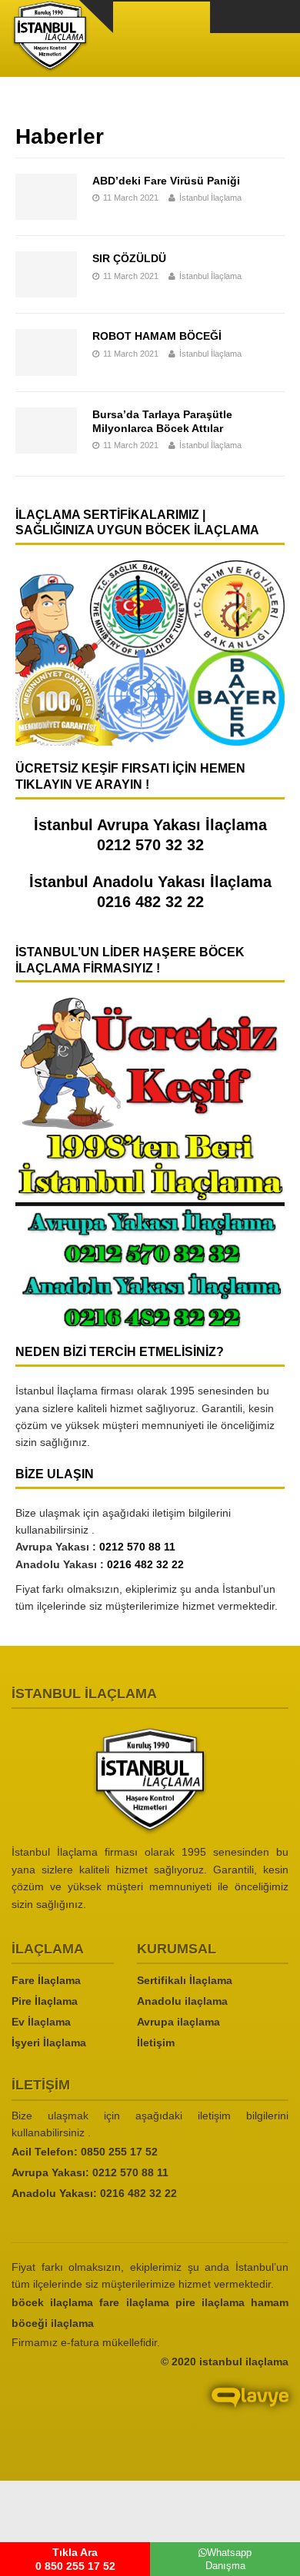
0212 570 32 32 (150, 845)
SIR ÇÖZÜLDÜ (129, 258)
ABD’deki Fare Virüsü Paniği (166, 181)
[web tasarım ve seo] (150, 2410)
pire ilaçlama (210, 2302)
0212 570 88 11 (137, 1547)
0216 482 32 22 (150, 902)
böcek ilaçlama (52, 2302)
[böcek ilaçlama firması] (150, 1781)
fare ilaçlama (134, 2302)
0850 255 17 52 (119, 2152)
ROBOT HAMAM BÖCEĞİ (157, 336)
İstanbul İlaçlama (210, 198)
